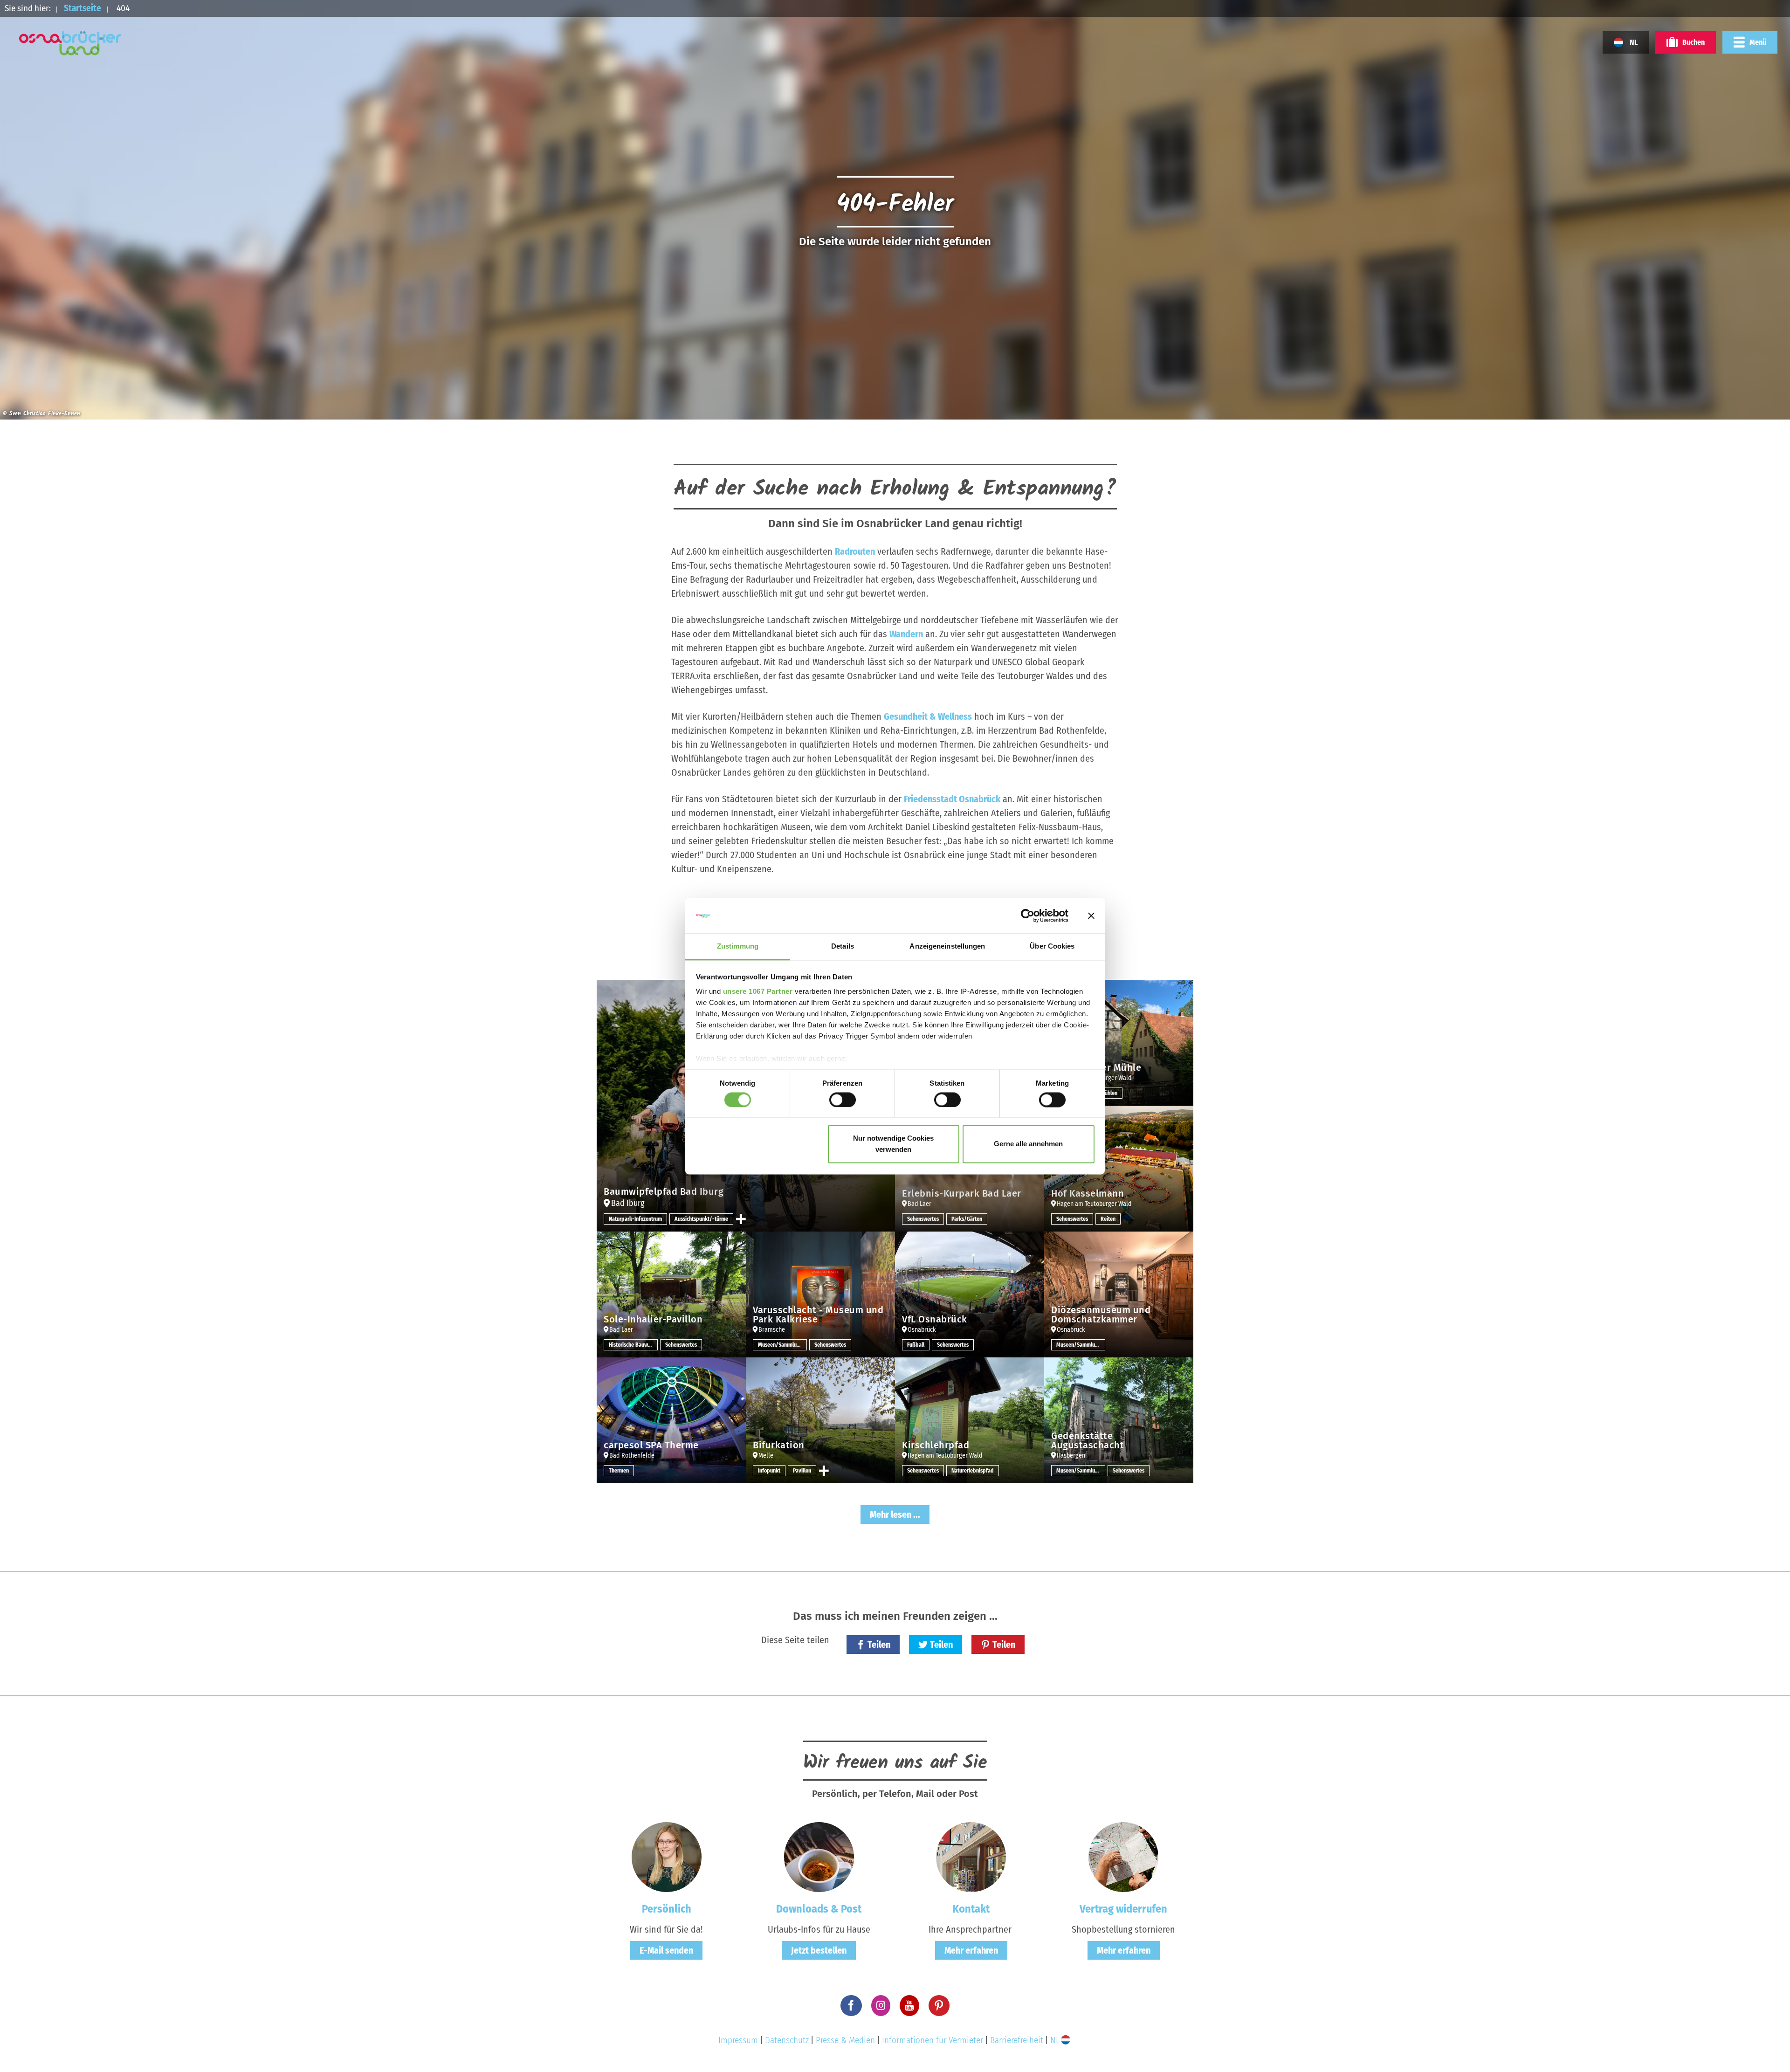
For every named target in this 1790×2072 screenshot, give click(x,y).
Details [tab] (843, 947)
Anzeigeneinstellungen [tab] (947, 947)
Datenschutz (787, 2040)
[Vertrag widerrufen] (1123, 1856)
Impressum (738, 2040)
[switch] (843, 1100)
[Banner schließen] (1091, 916)
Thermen (619, 1471)
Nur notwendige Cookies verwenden (893, 1144)
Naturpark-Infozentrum (635, 1219)
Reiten (1108, 1219)
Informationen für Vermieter (933, 2040)
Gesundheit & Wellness (928, 716)
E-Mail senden (666, 1950)
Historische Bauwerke (633, 1345)
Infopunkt (769, 1471)
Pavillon (802, 1471)
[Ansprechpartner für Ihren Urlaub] (971, 1856)
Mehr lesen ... (895, 1514)
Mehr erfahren (971, 1950)
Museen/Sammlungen (782, 1345)
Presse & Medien (845, 2040)
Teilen (879, 1645)
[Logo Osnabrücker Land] (70, 43)
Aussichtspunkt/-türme (701, 1219)
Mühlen (1109, 1093)
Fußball (916, 1345)
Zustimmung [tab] (738, 947)
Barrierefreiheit (1017, 2040)
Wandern (906, 634)
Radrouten (855, 551)
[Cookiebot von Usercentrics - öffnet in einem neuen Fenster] (1028, 916)
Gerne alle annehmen (1028, 1144)
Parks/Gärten (967, 1219)
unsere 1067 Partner (758, 992)
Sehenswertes (923, 1219)
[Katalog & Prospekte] (819, 1856)
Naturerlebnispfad (973, 1471)
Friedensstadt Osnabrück (952, 799)
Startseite (83, 8)
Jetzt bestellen (819, 1950)
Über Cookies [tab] (1052, 947)
